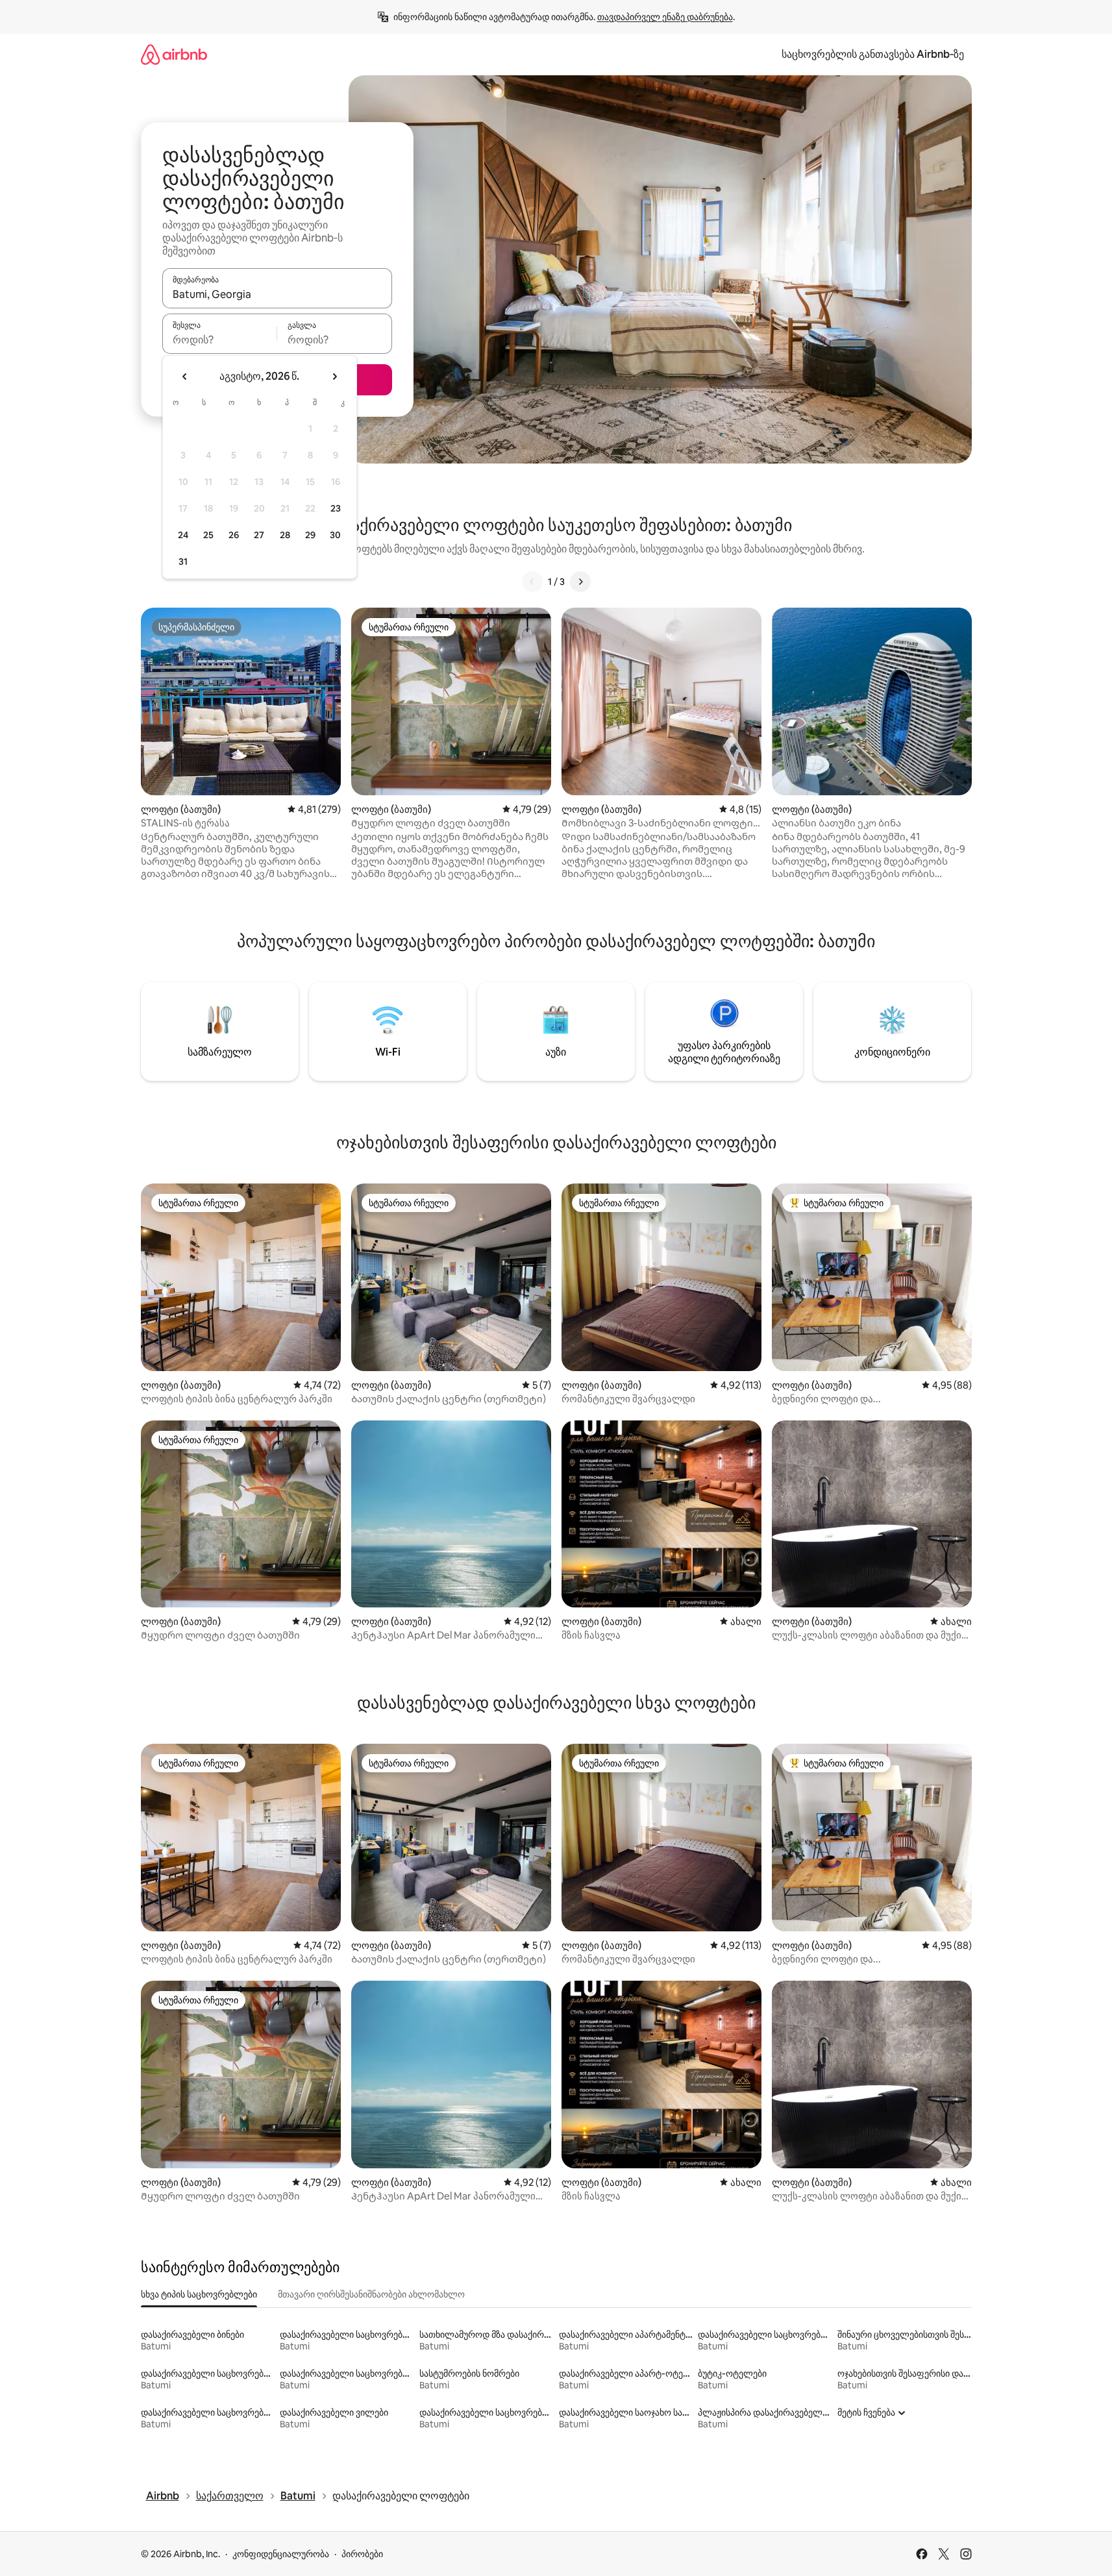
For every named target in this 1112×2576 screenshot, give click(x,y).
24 (183, 535)
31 (183, 562)
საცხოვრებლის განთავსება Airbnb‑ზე (873, 54)
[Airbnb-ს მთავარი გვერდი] (174, 54)
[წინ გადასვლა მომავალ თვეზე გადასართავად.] (334, 377)
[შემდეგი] (580, 582)
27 (259, 535)
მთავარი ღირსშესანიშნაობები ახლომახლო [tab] (371, 2294)
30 (335, 535)
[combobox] (277, 294)
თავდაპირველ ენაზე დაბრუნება (665, 17)
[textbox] (220, 340)
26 (234, 535)
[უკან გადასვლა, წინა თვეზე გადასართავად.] (185, 377)
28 (285, 535)
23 (336, 508)
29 (310, 535)
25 (208, 535)
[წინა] (532, 582)
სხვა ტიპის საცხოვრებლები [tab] (199, 2294)
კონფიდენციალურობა (281, 2554)
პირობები (362, 2554)
